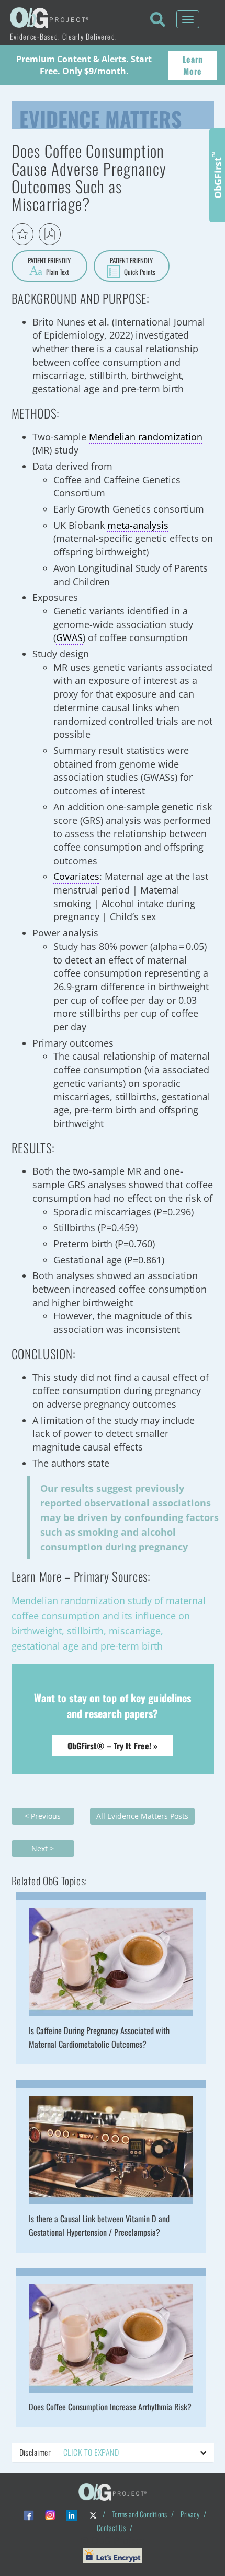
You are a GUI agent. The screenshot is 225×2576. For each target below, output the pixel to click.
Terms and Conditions (139, 2514)
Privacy (190, 2514)
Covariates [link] (76, 876)
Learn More (193, 65)
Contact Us (111, 2528)
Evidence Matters (100, 117)
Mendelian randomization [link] (146, 437)
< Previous (43, 1816)
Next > (43, 1848)
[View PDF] (50, 234)
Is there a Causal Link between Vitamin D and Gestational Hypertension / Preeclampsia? (99, 2225)
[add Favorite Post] (22, 234)
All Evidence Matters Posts (142, 1816)
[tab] (113, 2453)
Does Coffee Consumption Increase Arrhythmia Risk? (110, 2407)
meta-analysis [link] (138, 525)
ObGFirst (217, 175)
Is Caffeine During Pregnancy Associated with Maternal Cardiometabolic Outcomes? (99, 2037)
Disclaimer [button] (69, 2452)
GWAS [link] (69, 637)
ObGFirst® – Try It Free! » (113, 1746)
